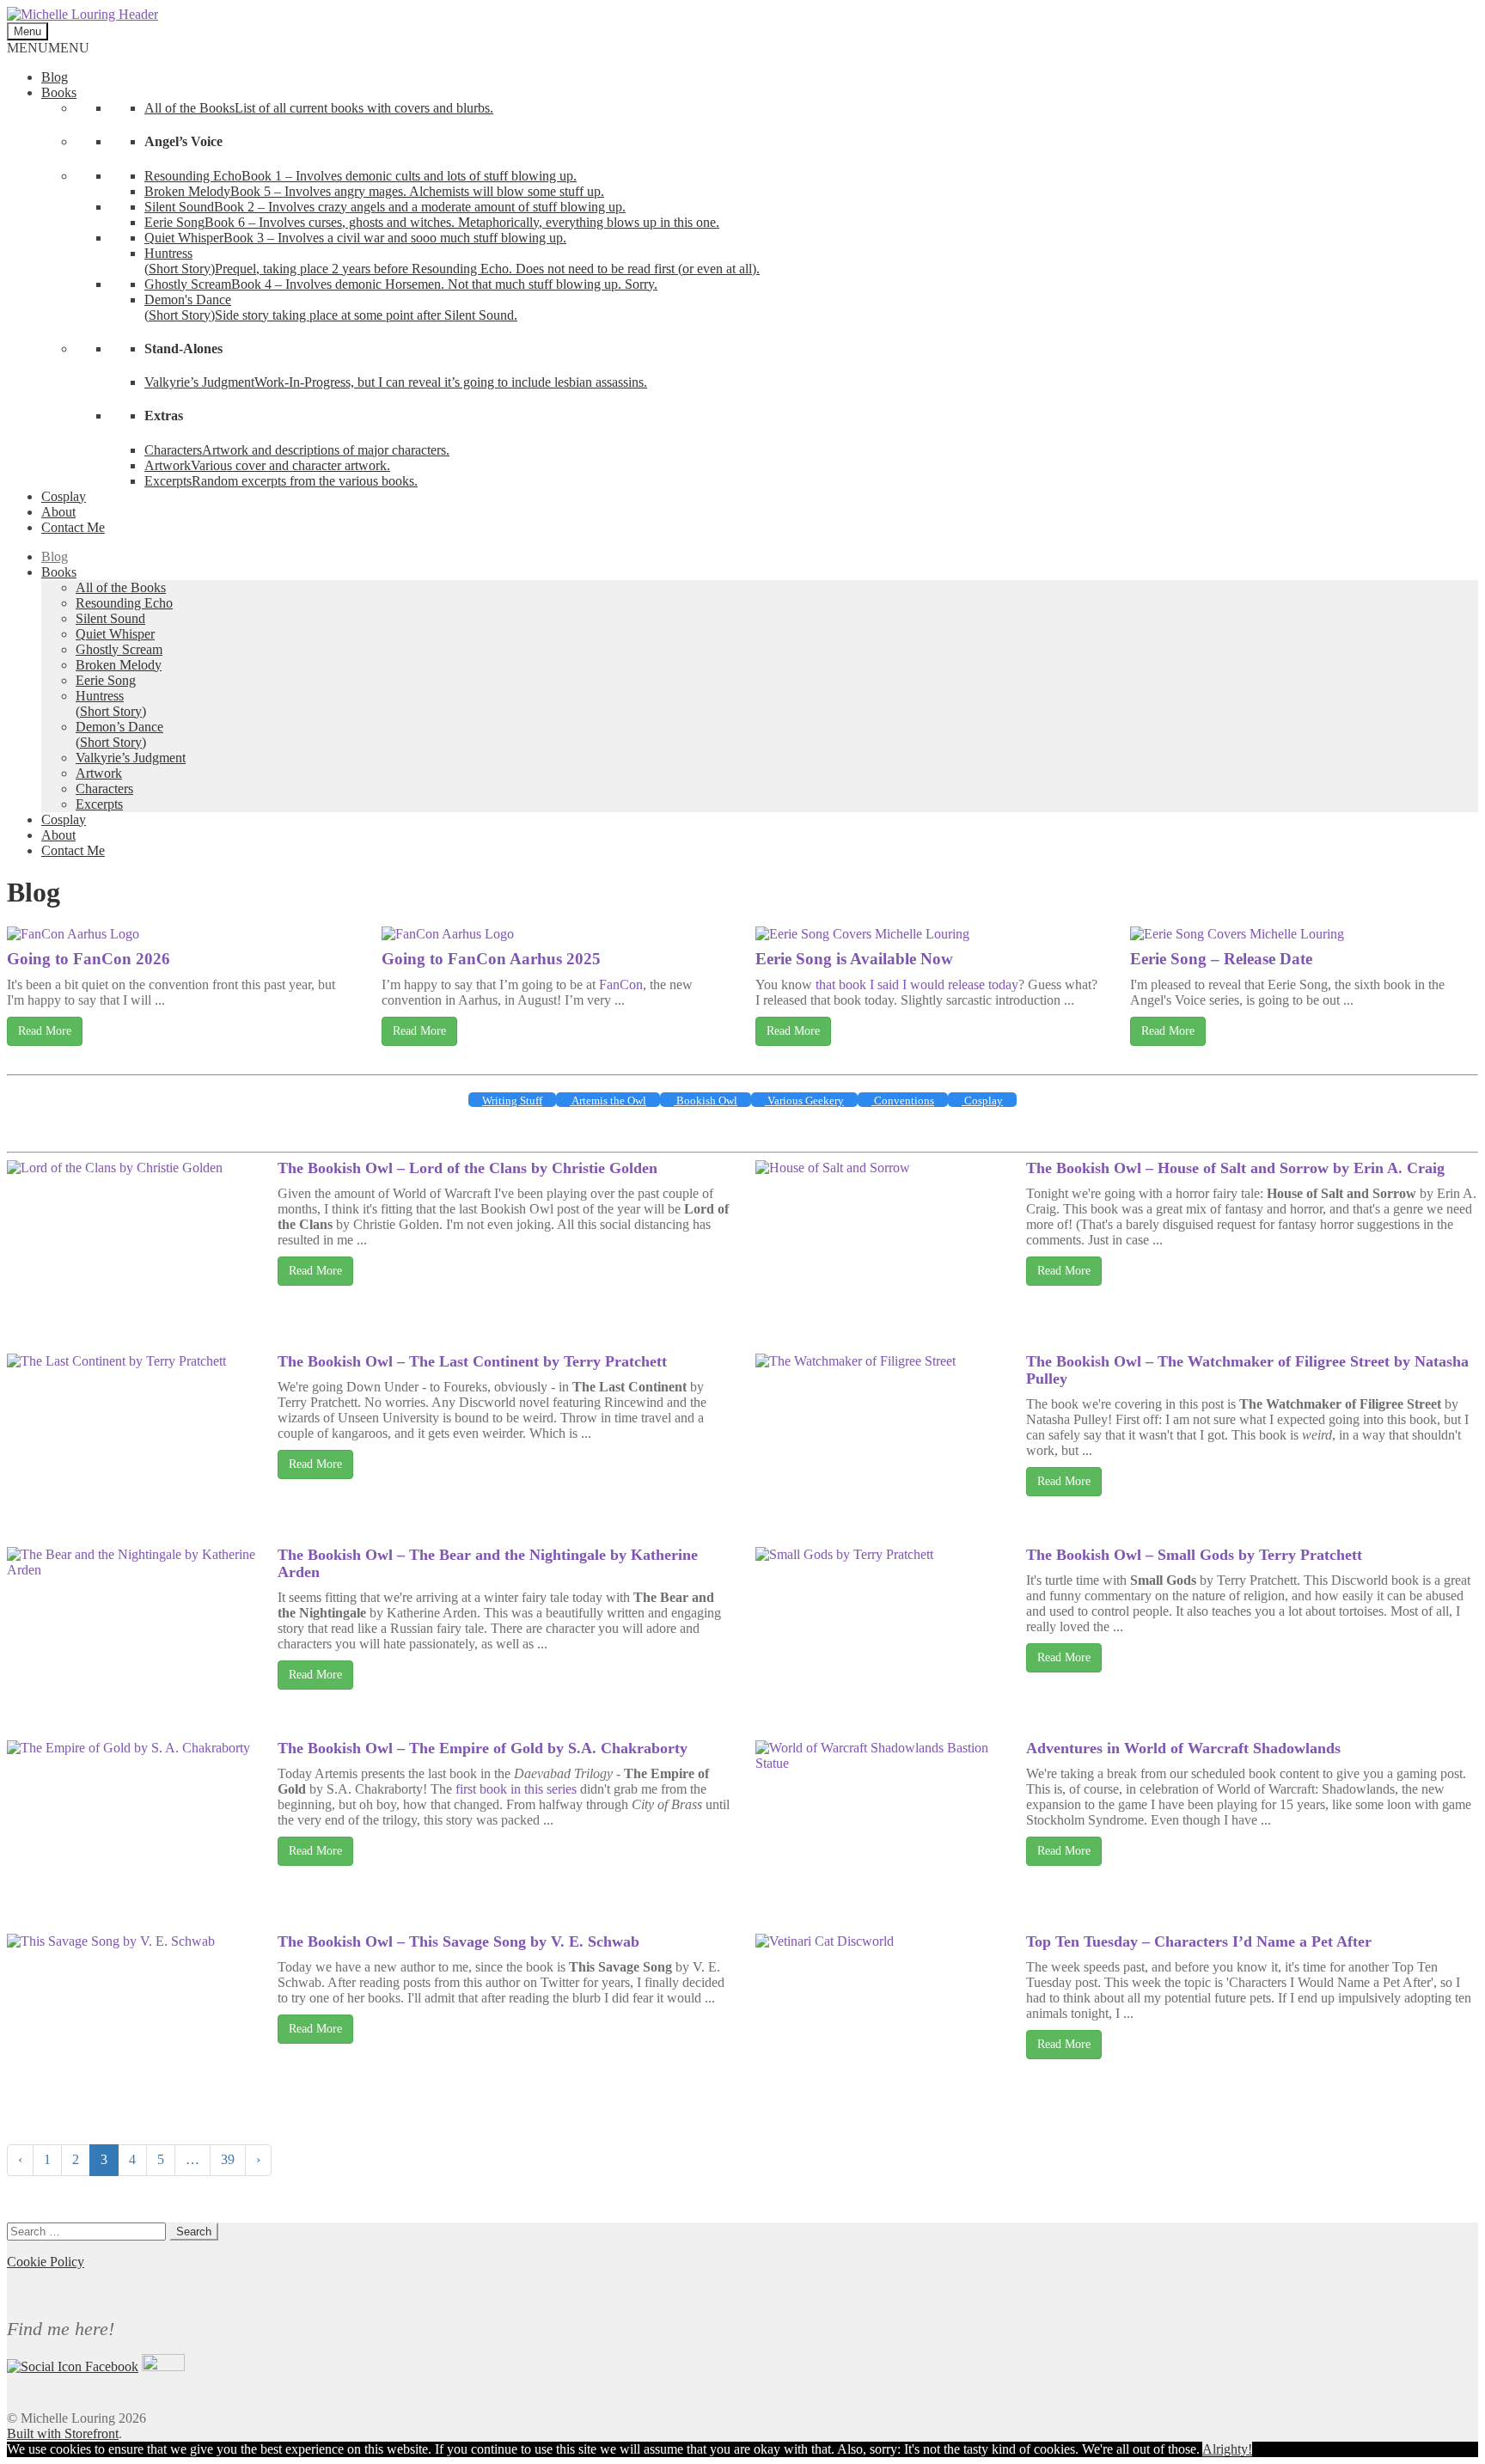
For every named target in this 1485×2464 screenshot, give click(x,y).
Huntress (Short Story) (111, 703)
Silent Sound (110, 618)
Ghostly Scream (119, 649)
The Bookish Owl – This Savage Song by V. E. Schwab (458, 1941)
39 (228, 2159)
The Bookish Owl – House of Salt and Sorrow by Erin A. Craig (1235, 1168)
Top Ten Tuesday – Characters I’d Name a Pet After (1199, 1941)
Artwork (99, 773)
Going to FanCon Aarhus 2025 (491, 959)
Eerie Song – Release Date (1221, 959)
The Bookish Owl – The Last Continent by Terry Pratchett (472, 1361)
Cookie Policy (46, 2262)
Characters (104, 789)
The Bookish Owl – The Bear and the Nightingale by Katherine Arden (488, 1563)
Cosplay (64, 496)
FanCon (621, 984)
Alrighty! (1227, 2449)
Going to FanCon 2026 (89, 959)
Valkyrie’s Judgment (131, 758)
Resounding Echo (124, 603)
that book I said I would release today (917, 984)
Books (59, 92)
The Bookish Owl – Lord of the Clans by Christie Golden (467, 1168)
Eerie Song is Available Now (854, 959)
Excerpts (99, 804)
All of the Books (121, 587)
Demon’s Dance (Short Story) (119, 734)
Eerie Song (106, 680)
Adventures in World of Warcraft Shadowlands (1183, 1748)
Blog (55, 77)
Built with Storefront (63, 2433)
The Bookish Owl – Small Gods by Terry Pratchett (1194, 1555)
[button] (48, 48)
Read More (45, 1031)
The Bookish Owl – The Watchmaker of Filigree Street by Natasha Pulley (1247, 1370)
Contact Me (73, 527)
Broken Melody (119, 665)
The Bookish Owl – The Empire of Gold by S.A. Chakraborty (483, 1748)
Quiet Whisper (115, 634)
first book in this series (516, 1789)
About (58, 512)
